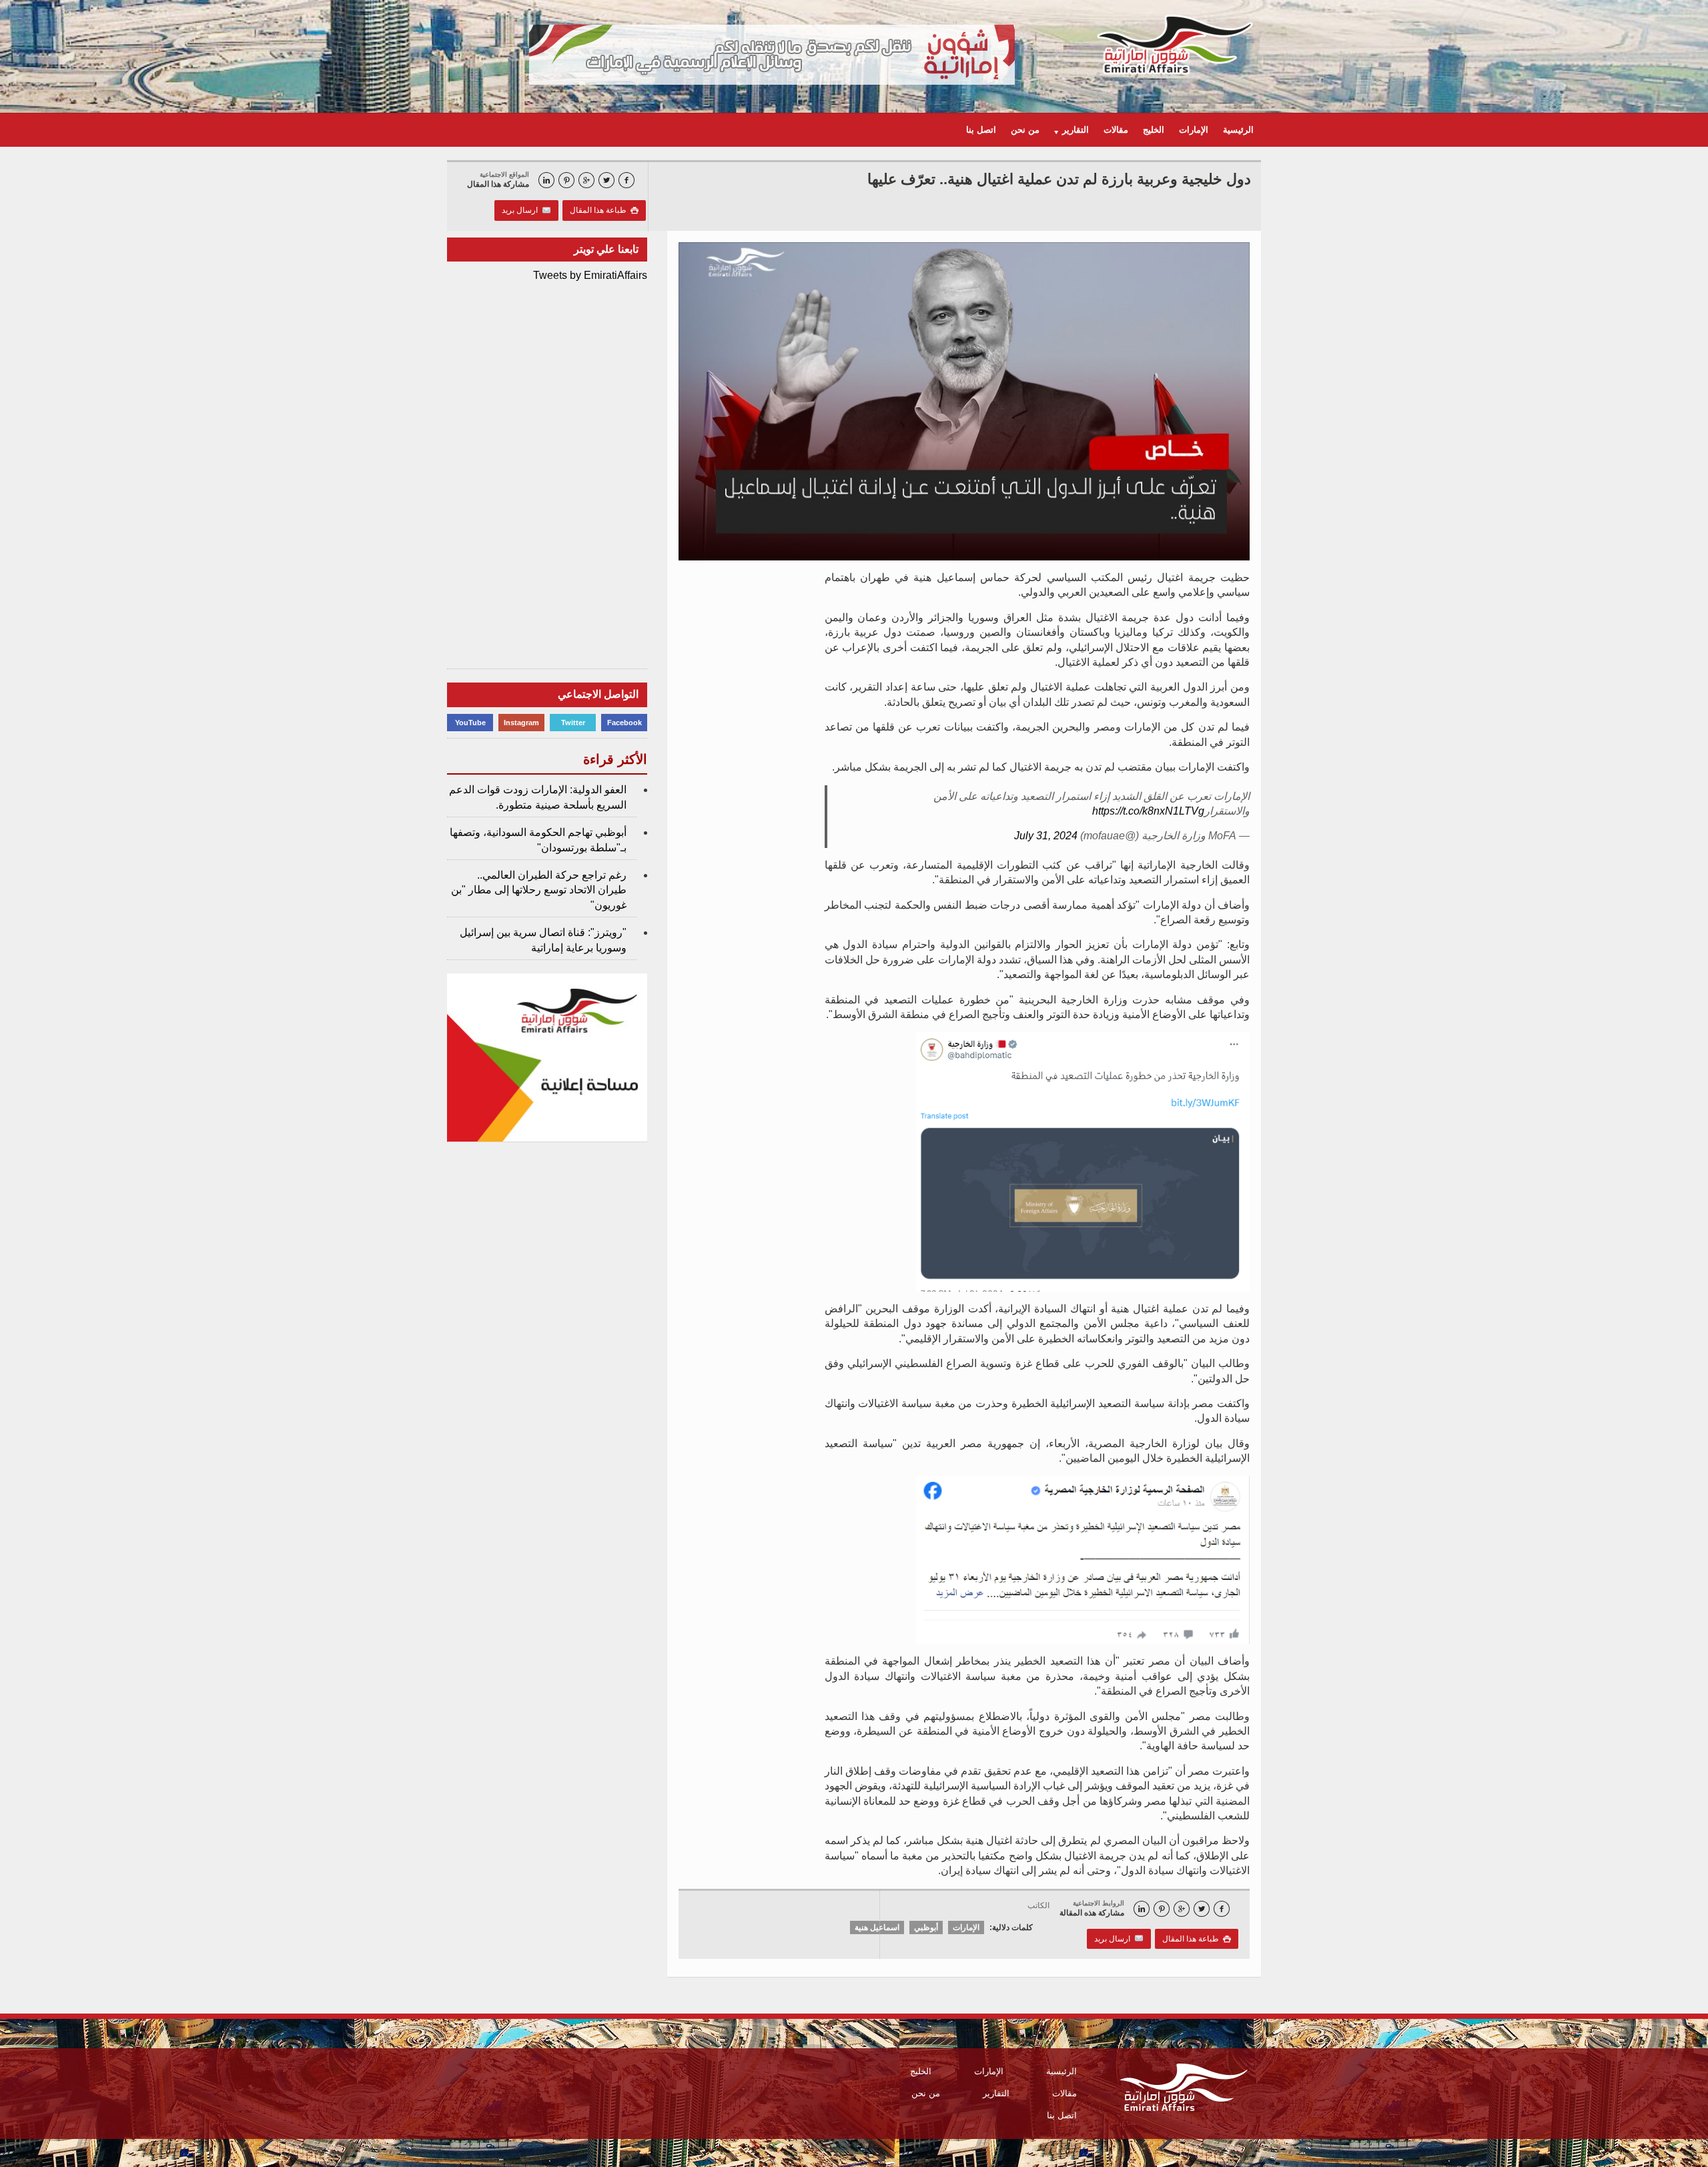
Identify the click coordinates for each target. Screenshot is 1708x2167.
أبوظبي (926, 1927)
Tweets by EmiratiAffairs (590, 275)
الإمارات (1194, 130)
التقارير (996, 2093)
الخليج (1154, 130)
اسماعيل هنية (877, 1927)
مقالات (1116, 130)
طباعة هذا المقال (604, 210)
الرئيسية (1238, 130)
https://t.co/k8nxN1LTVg (1148, 811)
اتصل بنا (981, 130)
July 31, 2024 (1046, 836)
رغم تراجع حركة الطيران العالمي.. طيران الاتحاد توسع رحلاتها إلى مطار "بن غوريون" (539, 890)
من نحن (1025, 130)
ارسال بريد (522, 210)
